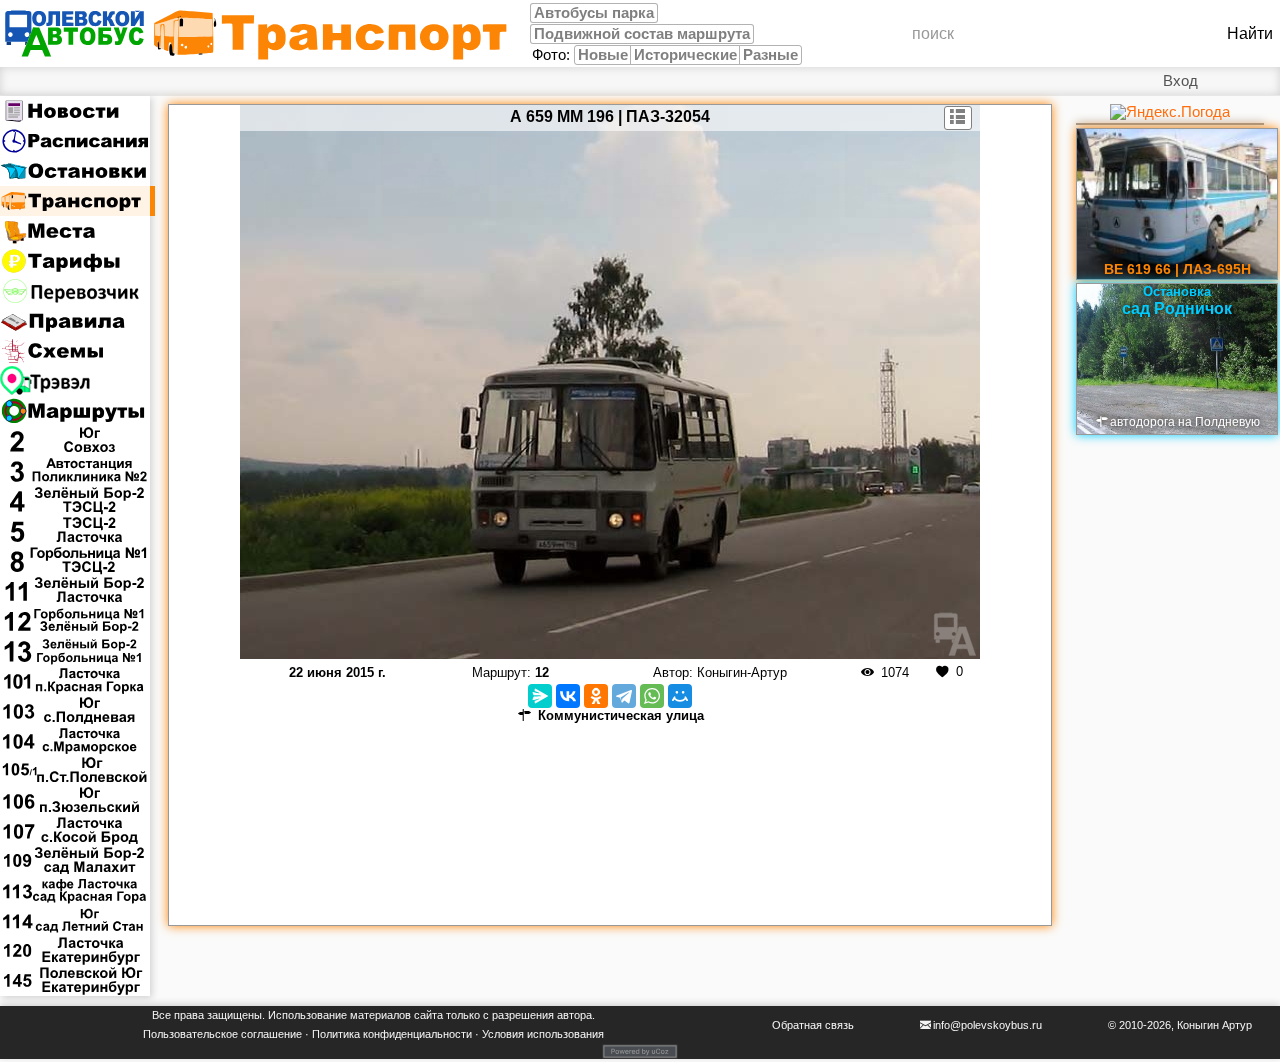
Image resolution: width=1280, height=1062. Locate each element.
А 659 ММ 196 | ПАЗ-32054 (610, 116)
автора (574, 1015)
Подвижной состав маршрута (642, 34)
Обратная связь (813, 1025)
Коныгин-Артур (742, 672)
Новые (603, 55)
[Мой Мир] (680, 696)
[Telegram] (624, 696)
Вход (1180, 81)
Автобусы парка (594, 13)
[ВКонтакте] (568, 696)
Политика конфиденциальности (392, 1034)
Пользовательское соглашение (222, 1034)
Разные (770, 55)
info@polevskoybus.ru (987, 1025)
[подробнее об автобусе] (958, 118)
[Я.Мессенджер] (540, 696)
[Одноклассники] (596, 696)
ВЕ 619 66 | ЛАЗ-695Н (1177, 269)
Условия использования (543, 1034)
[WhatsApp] (652, 696)
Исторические (685, 55)
